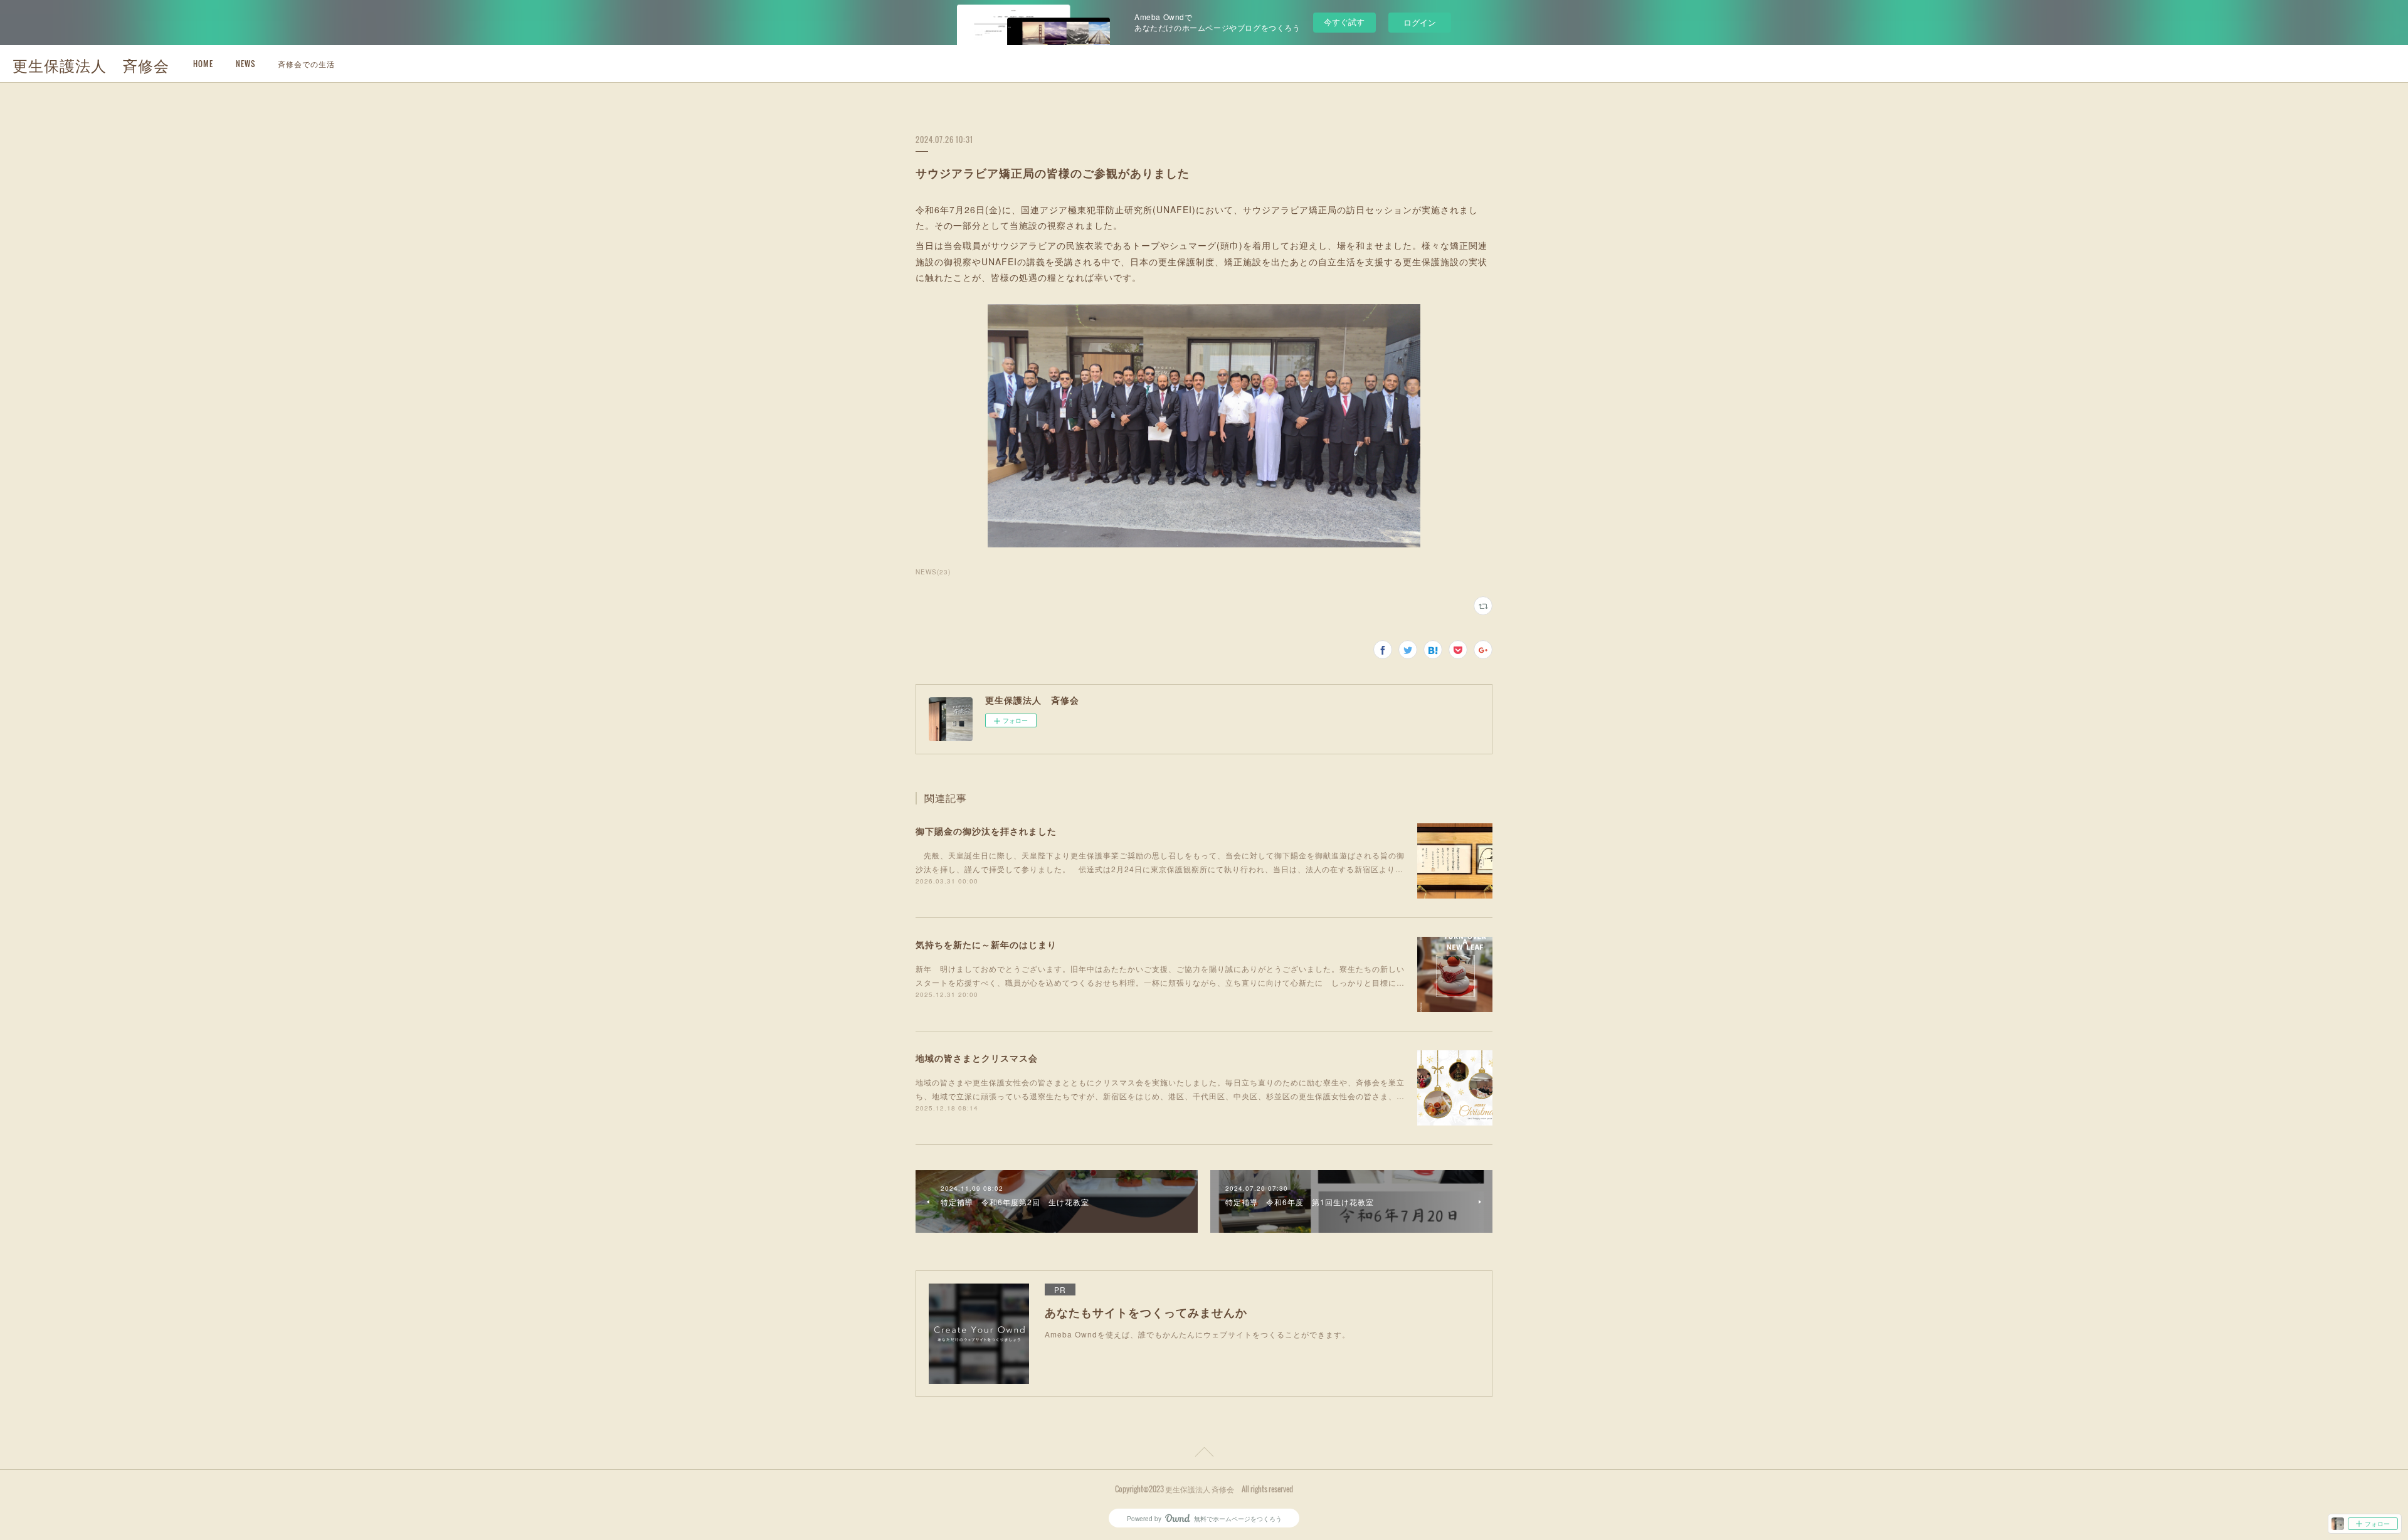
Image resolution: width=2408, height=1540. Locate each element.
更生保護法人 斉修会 (91, 65)
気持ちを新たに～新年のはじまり (986, 944)
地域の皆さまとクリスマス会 (977, 1058)
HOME (203, 64)
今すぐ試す (1344, 22)
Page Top (1204, 1454)
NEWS (246, 64)
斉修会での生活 (306, 64)
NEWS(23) (933, 572)
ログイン (1420, 22)
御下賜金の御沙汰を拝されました (986, 831)
